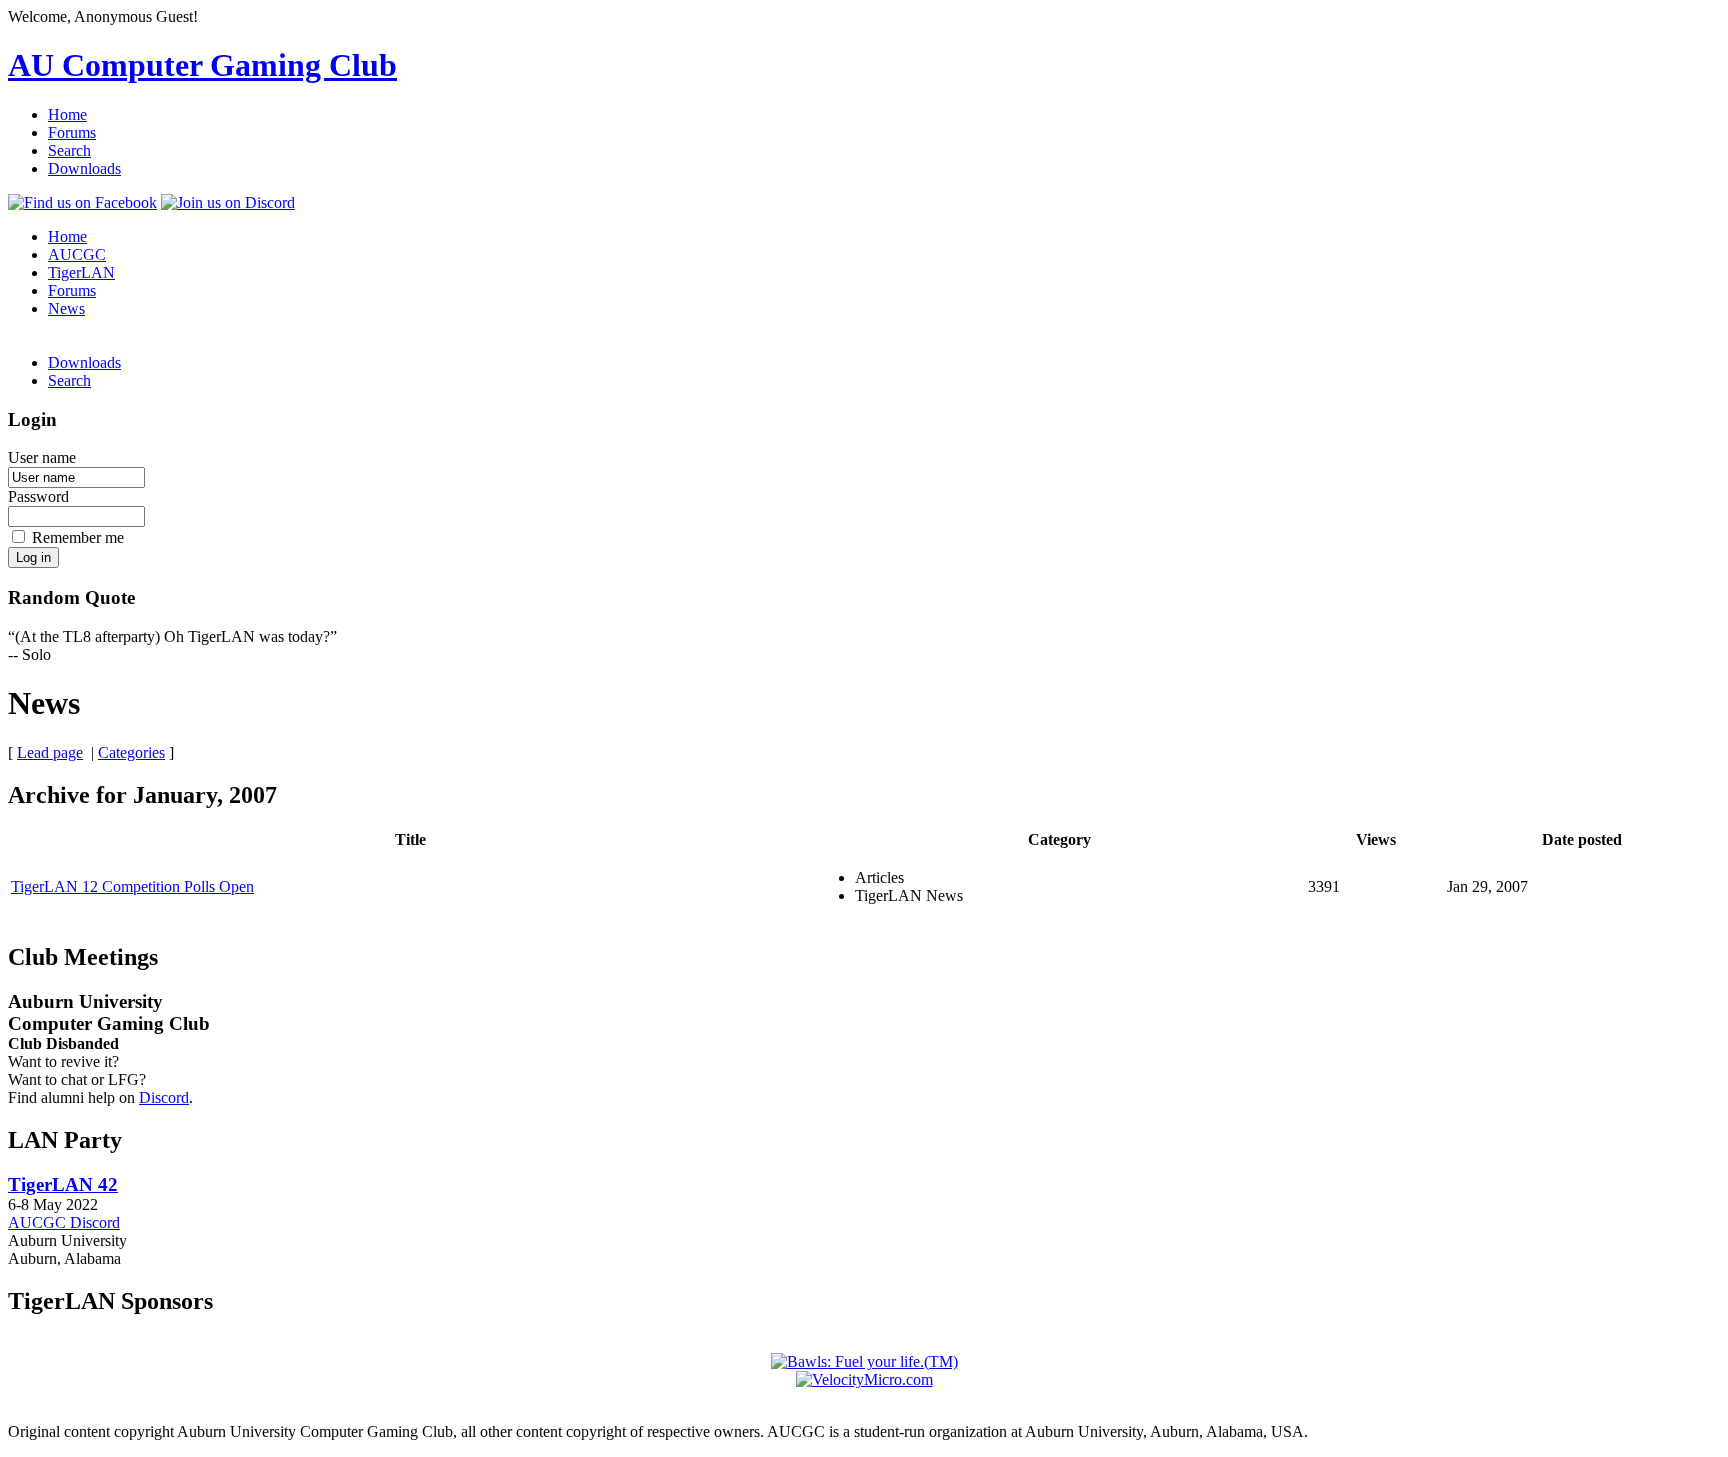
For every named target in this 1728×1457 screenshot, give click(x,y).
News (66, 308)
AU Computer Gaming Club (202, 65)
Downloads (84, 168)
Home (67, 114)
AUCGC (77, 254)
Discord (164, 1097)
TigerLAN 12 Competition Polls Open (132, 886)
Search (69, 150)
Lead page (50, 752)
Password (38, 496)
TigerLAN (81, 272)
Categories (131, 752)
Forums (72, 132)
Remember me (78, 537)
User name (42, 457)
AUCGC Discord (64, 1222)
